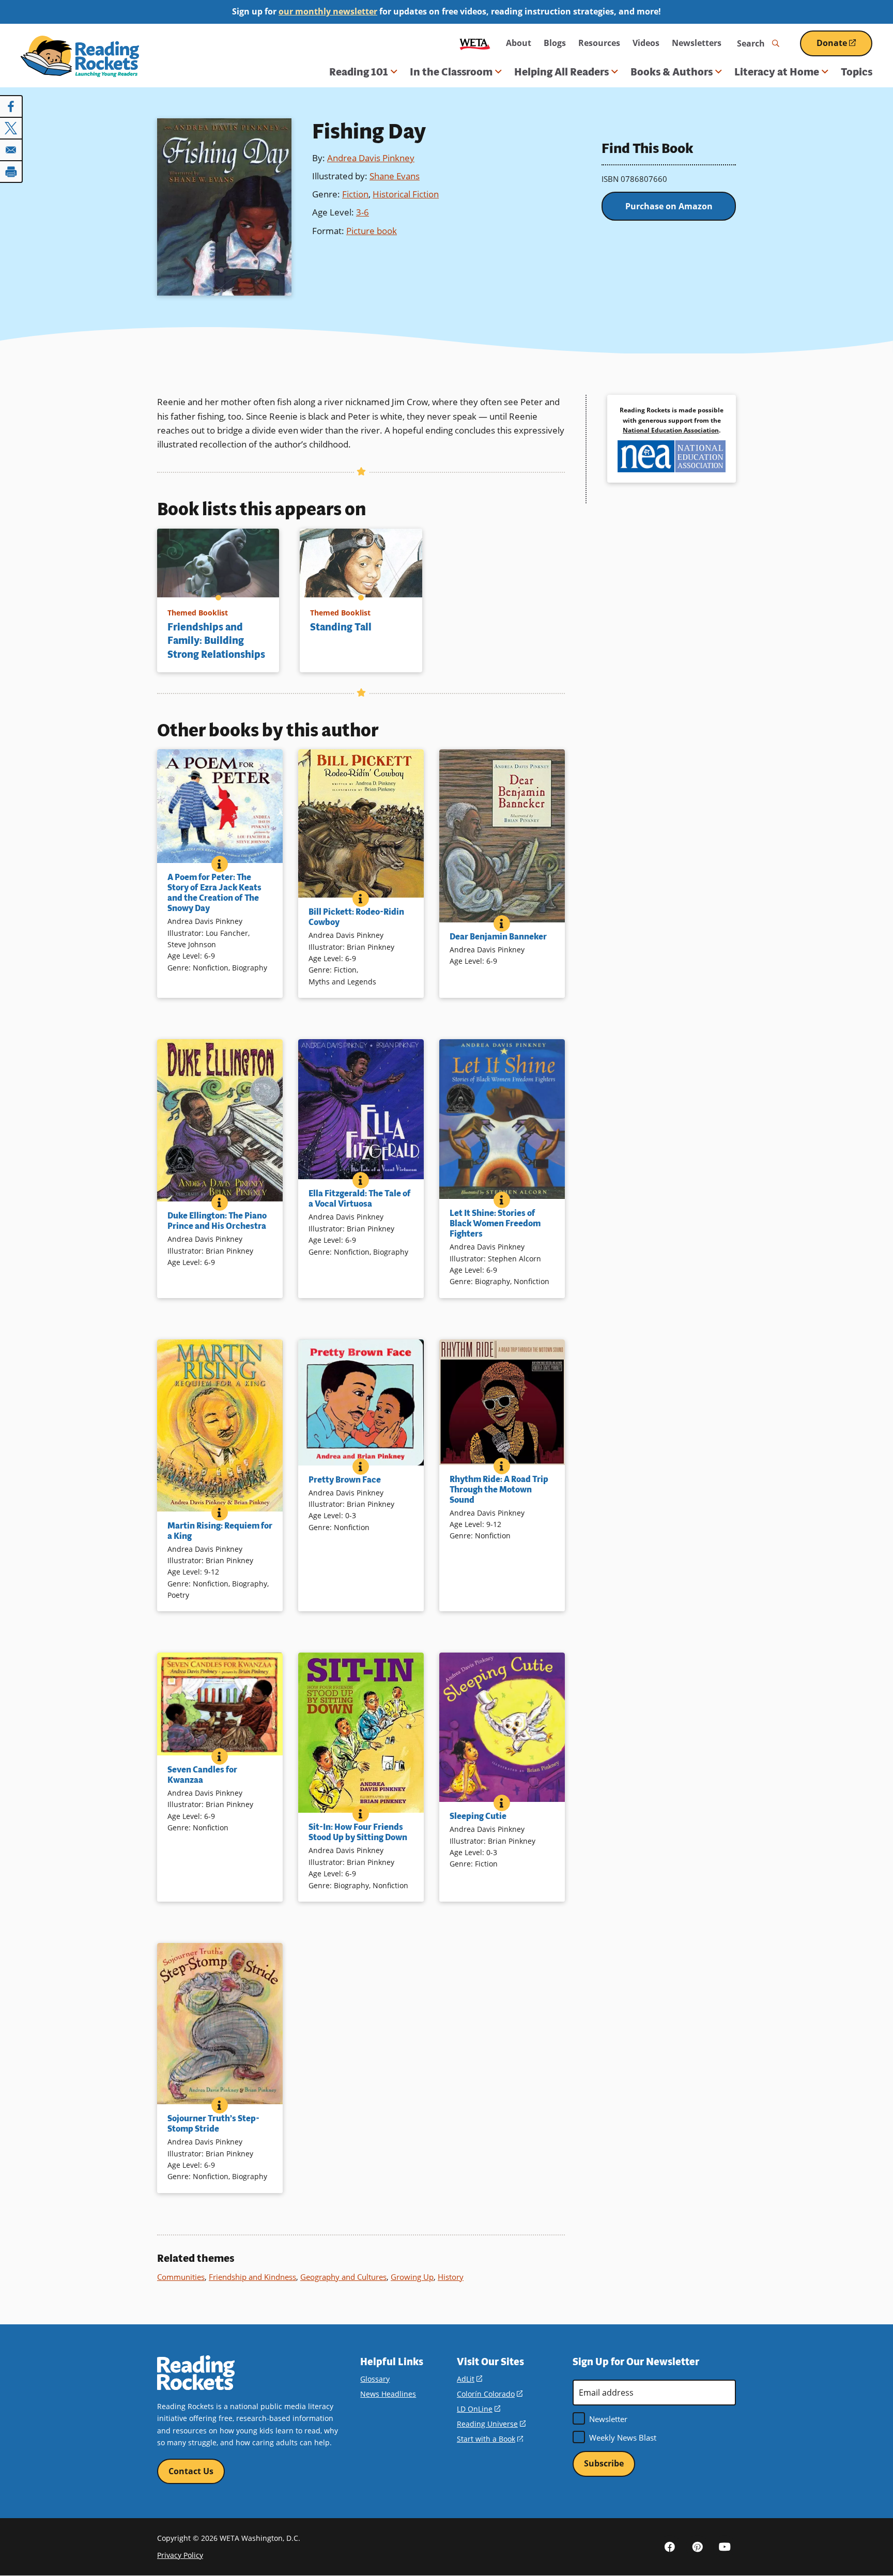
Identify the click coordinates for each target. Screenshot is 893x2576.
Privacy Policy (180, 2555)
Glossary (375, 2379)
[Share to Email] (11, 150)
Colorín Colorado (490, 2394)
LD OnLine (479, 2409)
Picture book (372, 231)
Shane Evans (395, 176)
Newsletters (697, 43)
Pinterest (697, 2547)
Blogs (555, 43)
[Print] (11, 172)
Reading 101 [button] (359, 72)
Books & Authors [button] (672, 72)
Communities (181, 2277)
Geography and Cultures (343, 2277)
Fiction (355, 194)
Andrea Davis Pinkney (371, 158)
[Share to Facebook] (11, 106)
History (451, 2277)
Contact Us (191, 2471)
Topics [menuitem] (857, 72)
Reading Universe (491, 2424)
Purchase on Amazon (669, 206)
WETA (475, 43)
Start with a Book (490, 2439)
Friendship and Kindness (252, 2277)
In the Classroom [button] (451, 72)
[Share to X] (11, 128)
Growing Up (412, 2277)
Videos (646, 43)
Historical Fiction (406, 194)
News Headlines (388, 2394)
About (519, 43)
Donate (844, 47)
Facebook (670, 2547)
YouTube (725, 2547)
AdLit (469, 2379)
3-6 (363, 212)
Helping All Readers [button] (561, 72)
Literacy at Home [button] (777, 72)
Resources (599, 43)
